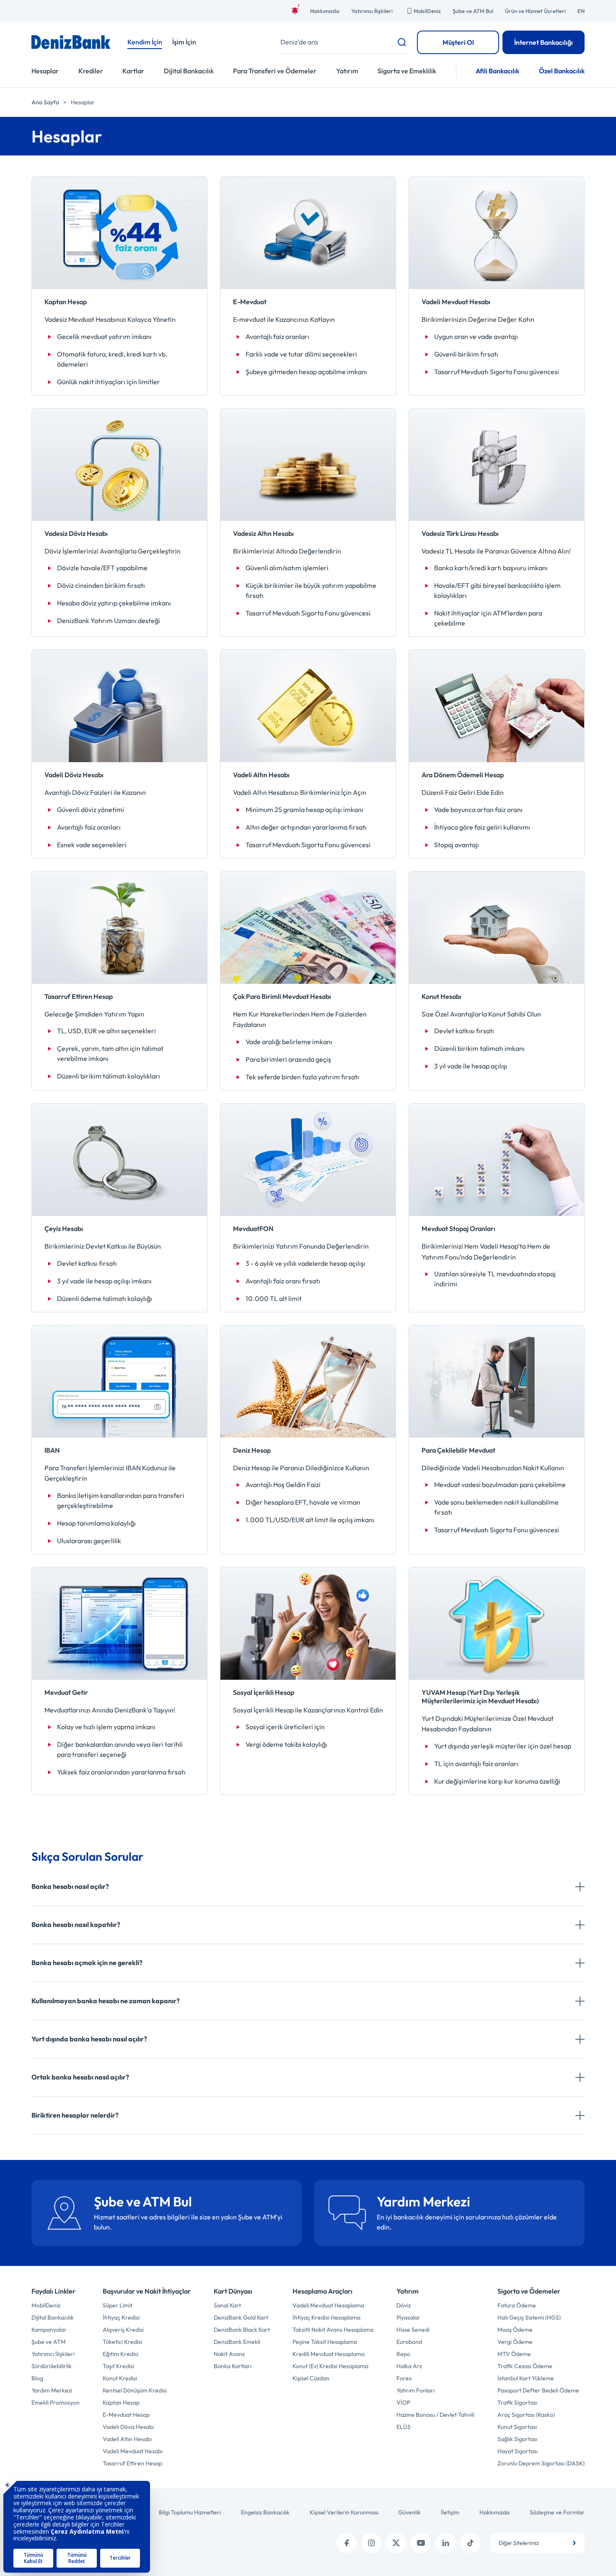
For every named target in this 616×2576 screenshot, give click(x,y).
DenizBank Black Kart (242, 2330)
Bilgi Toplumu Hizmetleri (190, 2512)
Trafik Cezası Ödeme (525, 2366)
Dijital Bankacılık (189, 71)
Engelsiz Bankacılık (265, 2512)
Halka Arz (409, 2366)
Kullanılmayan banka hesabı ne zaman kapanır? (106, 2001)
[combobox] (537, 2543)
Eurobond (409, 2342)
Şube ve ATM (49, 2342)
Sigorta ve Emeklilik (407, 71)
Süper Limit (118, 2305)
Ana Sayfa (45, 102)
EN (581, 11)
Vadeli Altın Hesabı (127, 2439)
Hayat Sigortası (518, 2451)
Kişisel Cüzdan (311, 2378)
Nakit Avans (229, 2354)
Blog (37, 2378)
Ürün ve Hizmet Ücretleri (535, 11)
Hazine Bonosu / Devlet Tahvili (435, 2415)
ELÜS (404, 2427)
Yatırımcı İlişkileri (372, 11)
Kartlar (133, 71)
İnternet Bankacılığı (544, 42)
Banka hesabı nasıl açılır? (70, 1886)
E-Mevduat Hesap (126, 2415)
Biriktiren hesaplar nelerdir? (75, 2115)
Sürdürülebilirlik (52, 2366)
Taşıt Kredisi (118, 2366)
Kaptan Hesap (121, 2403)
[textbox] (537, 2543)
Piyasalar (408, 2317)
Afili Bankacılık (497, 71)
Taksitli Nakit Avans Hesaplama (333, 2330)
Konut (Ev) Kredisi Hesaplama (330, 2366)
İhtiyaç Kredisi (121, 2317)
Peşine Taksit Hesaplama (325, 2342)
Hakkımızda (325, 11)
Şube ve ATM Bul (473, 11)
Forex (404, 2378)
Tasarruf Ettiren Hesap (132, 2463)
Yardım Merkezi (52, 2390)
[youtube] (421, 2543)
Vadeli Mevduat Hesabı (133, 2451)
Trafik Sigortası (517, 2403)
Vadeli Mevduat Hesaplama (328, 2305)
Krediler (91, 71)
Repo (403, 2354)
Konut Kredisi (120, 2378)
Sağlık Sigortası (517, 2439)
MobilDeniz (427, 11)
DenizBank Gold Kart (241, 2317)
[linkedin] (445, 2543)
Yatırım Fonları (415, 2390)
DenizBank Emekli (237, 2342)
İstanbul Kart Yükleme (526, 2378)
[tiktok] (470, 2543)
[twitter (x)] (396, 2543)
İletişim (450, 2512)
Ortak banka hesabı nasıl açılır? (80, 2077)
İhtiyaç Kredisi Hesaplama (326, 2317)
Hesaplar (45, 71)
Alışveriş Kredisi (123, 2330)
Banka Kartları (233, 2366)
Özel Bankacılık (562, 71)
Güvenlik (409, 2512)
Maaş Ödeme (515, 2330)
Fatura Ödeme (517, 2305)
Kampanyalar (49, 2330)
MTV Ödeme (514, 2354)
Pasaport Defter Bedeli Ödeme (538, 2390)
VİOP (403, 2403)
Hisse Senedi (413, 2330)
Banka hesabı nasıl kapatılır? (76, 1924)
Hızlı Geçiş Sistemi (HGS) (529, 2317)
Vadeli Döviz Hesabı (128, 2427)
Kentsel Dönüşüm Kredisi (135, 2390)
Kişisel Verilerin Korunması (344, 2512)
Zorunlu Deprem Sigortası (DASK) (541, 2463)
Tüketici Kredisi (122, 2342)
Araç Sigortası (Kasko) (526, 2415)
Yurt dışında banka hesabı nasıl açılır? (89, 2039)
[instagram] (371, 2543)
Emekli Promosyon (56, 2403)
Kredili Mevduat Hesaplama (329, 2354)
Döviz (404, 2305)
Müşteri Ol (458, 42)
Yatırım (347, 71)
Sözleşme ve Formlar (557, 2512)
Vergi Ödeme (515, 2342)
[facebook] (347, 2543)
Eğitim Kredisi (120, 2354)
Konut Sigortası (517, 2427)
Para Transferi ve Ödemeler (275, 71)
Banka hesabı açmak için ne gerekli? (87, 1963)
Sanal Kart (227, 2305)
